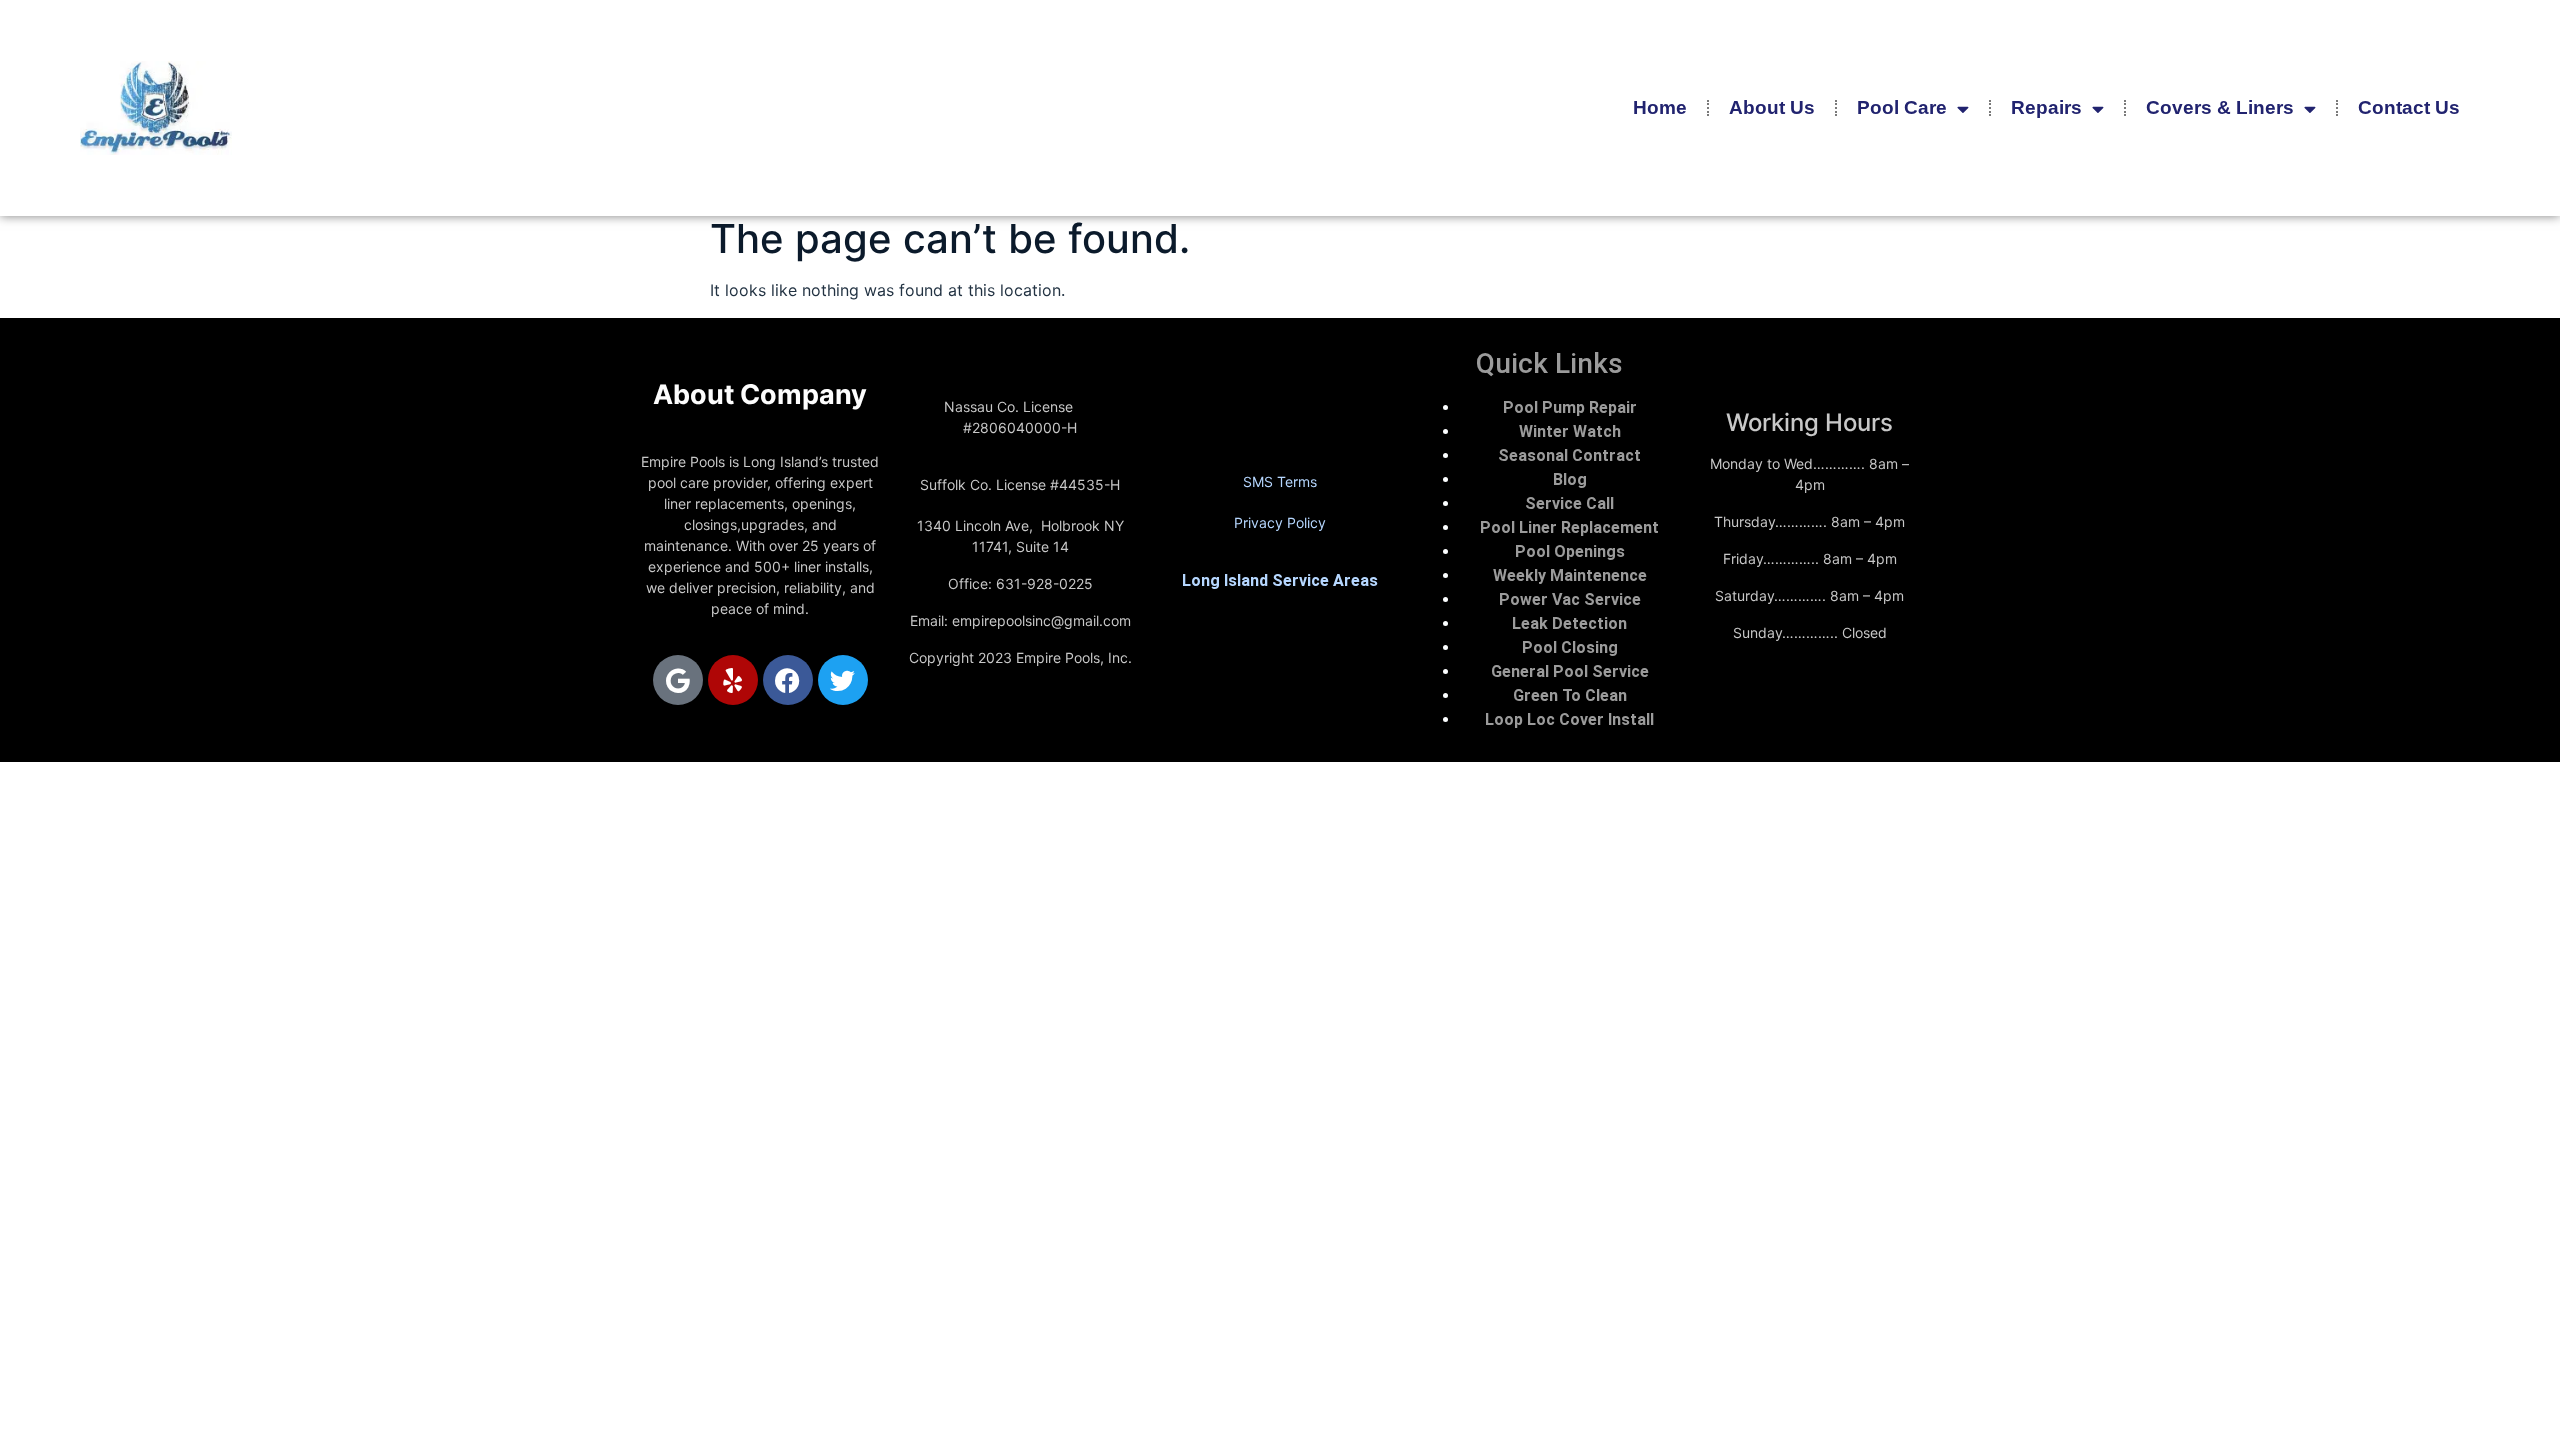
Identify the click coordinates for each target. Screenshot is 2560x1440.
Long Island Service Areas (1280, 580)
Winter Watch (1570, 431)
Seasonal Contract (1569, 455)
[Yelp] (733, 680)
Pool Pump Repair (1570, 407)
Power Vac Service (1570, 599)
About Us (1772, 107)
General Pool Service (1570, 671)
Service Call (1569, 503)
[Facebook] (788, 680)
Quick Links (1549, 363)
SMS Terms (1280, 481)
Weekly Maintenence (1570, 575)
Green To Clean (1570, 695)
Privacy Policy (1280, 522)
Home (1660, 107)
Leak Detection (1569, 623)
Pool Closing (1570, 647)
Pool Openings (1570, 551)
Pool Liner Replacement (1569, 527)
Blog (1570, 479)
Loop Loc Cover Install (1569, 719)
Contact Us (2409, 107)
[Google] (678, 680)
